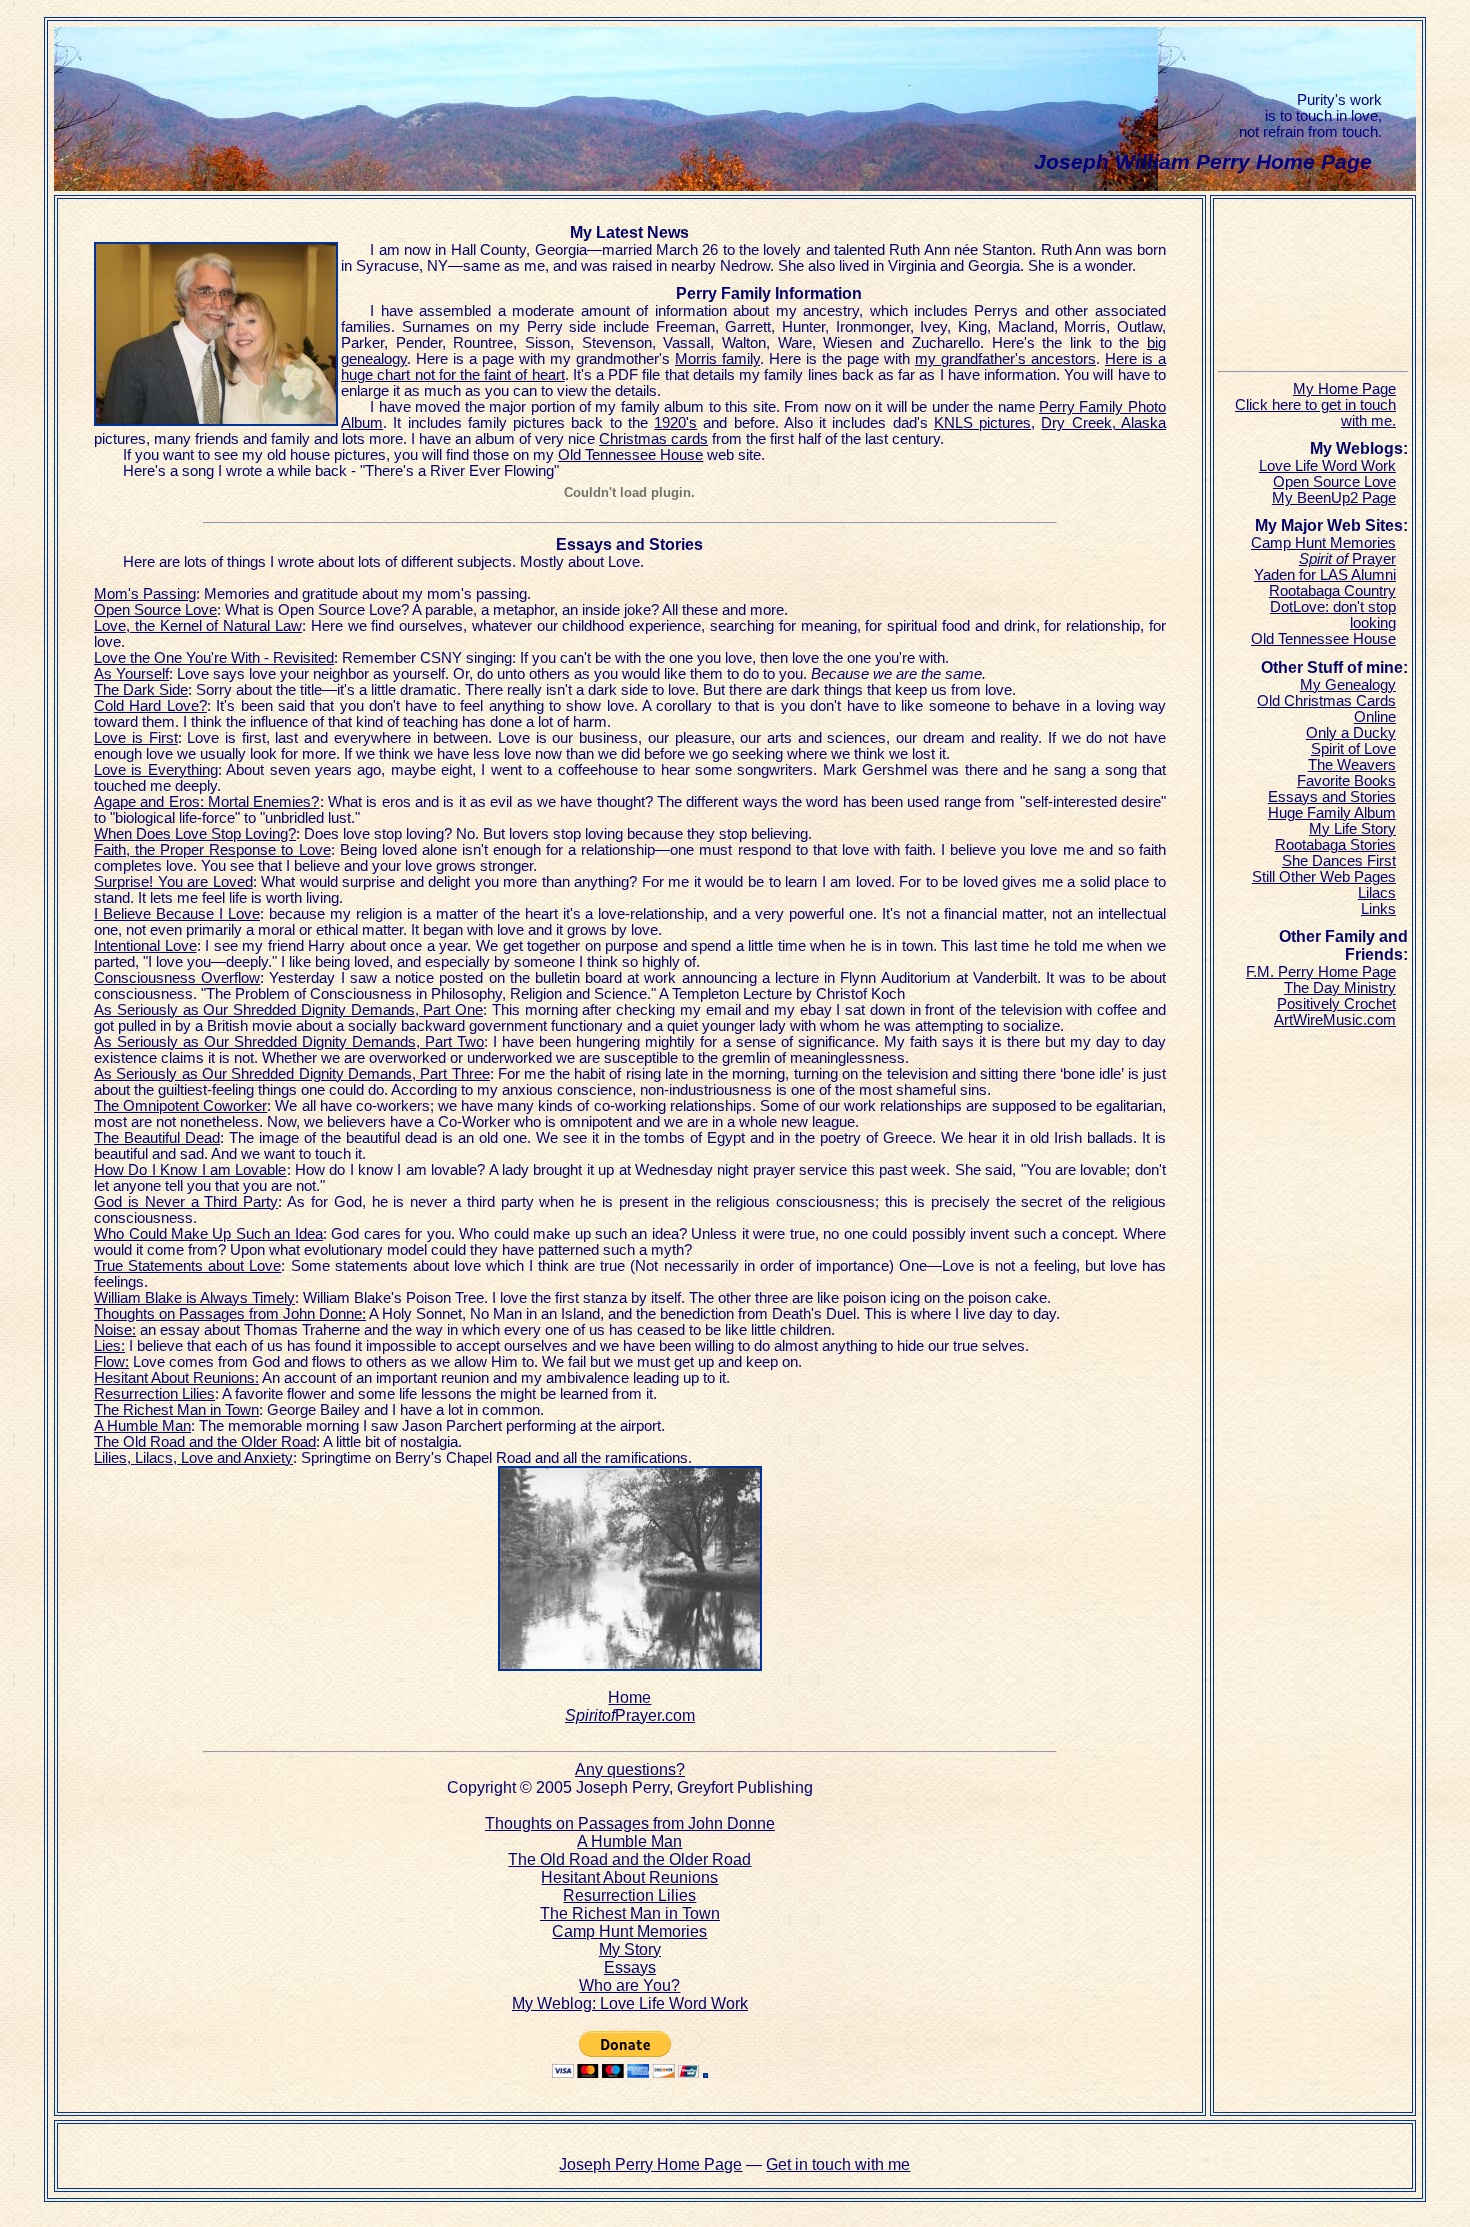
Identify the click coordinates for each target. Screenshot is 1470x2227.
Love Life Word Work (1327, 466)
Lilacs (1377, 893)
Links (1378, 909)
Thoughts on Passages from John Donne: (230, 1314)
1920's (675, 423)
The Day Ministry (1340, 988)
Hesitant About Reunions (629, 1877)
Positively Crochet (1336, 1004)
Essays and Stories (1332, 797)
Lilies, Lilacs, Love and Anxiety (193, 1458)
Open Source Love (1334, 482)
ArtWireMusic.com (1335, 1020)
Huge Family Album (1332, 813)
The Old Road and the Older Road (205, 1442)
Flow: (111, 1362)
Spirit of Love (1353, 749)
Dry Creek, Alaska (1103, 423)
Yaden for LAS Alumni (1325, 575)
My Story (630, 1949)
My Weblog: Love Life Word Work (630, 2003)
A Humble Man (142, 1426)
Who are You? (629, 1985)
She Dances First (1339, 861)
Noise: (115, 1330)
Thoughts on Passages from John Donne (630, 1823)
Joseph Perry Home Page (650, 2164)
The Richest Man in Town (176, 1410)
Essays (630, 1967)
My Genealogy (1348, 685)
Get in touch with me (838, 2164)
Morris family (717, 359)
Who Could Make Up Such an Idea (208, 1234)
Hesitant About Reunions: (176, 1378)
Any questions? (630, 1769)
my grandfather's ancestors (1005, 359)
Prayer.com (630, 1715)
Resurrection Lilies (154, 1394)
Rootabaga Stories (1335, 845)
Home (629, 1697)
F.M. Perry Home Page (1321, 972)
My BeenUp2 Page (1334, 498)
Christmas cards (653, 439)
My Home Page (1344, 389)
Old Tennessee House (630, 455)
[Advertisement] (1318, 288)
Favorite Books (1346, 781)
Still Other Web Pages (1324, 877)
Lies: (109, 1346)
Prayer (1347, 559)
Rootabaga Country (1332, 591)
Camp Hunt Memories (629, 1931)
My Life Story (1352, 829)
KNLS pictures (982, 423)
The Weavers (1352, 765)
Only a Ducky (1351, 733)
